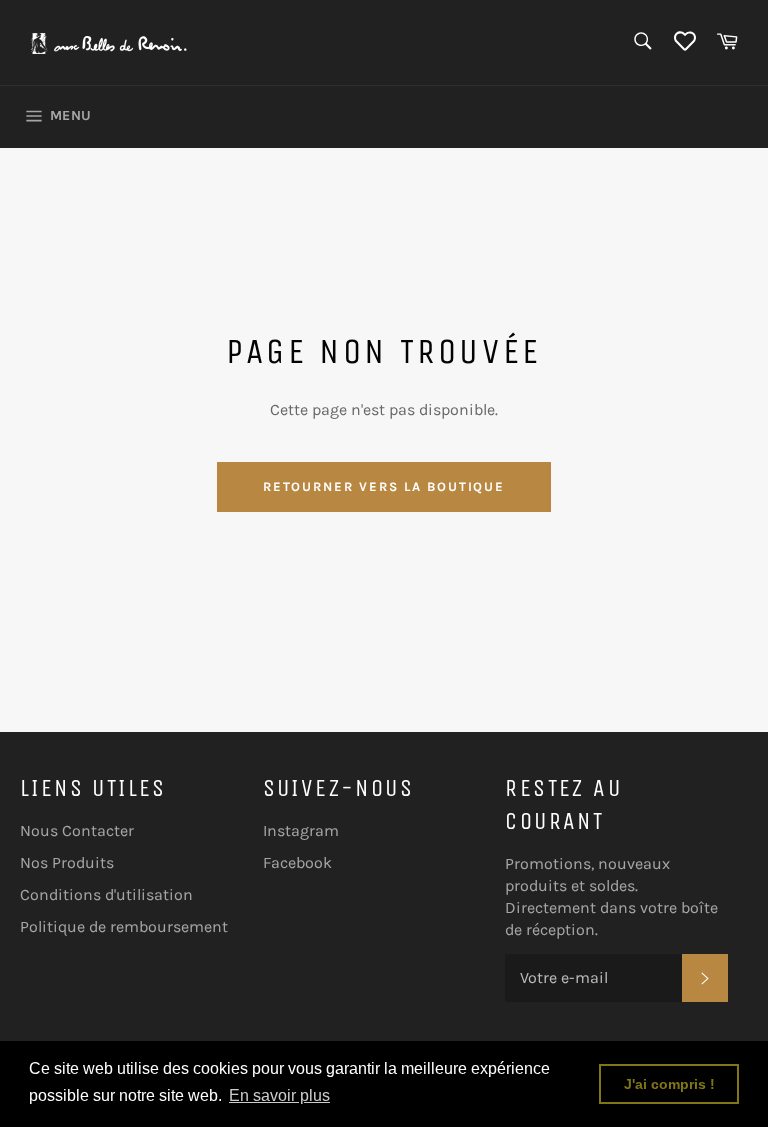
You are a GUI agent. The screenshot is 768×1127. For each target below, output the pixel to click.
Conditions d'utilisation (106, 894)
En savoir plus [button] (279, 1095)
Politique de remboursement (124, 926)
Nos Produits (67, 862)
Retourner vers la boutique (384, 486)
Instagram (301, 830)
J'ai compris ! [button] (669, 1084)
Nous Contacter (77, 830)
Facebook (297, 862)
